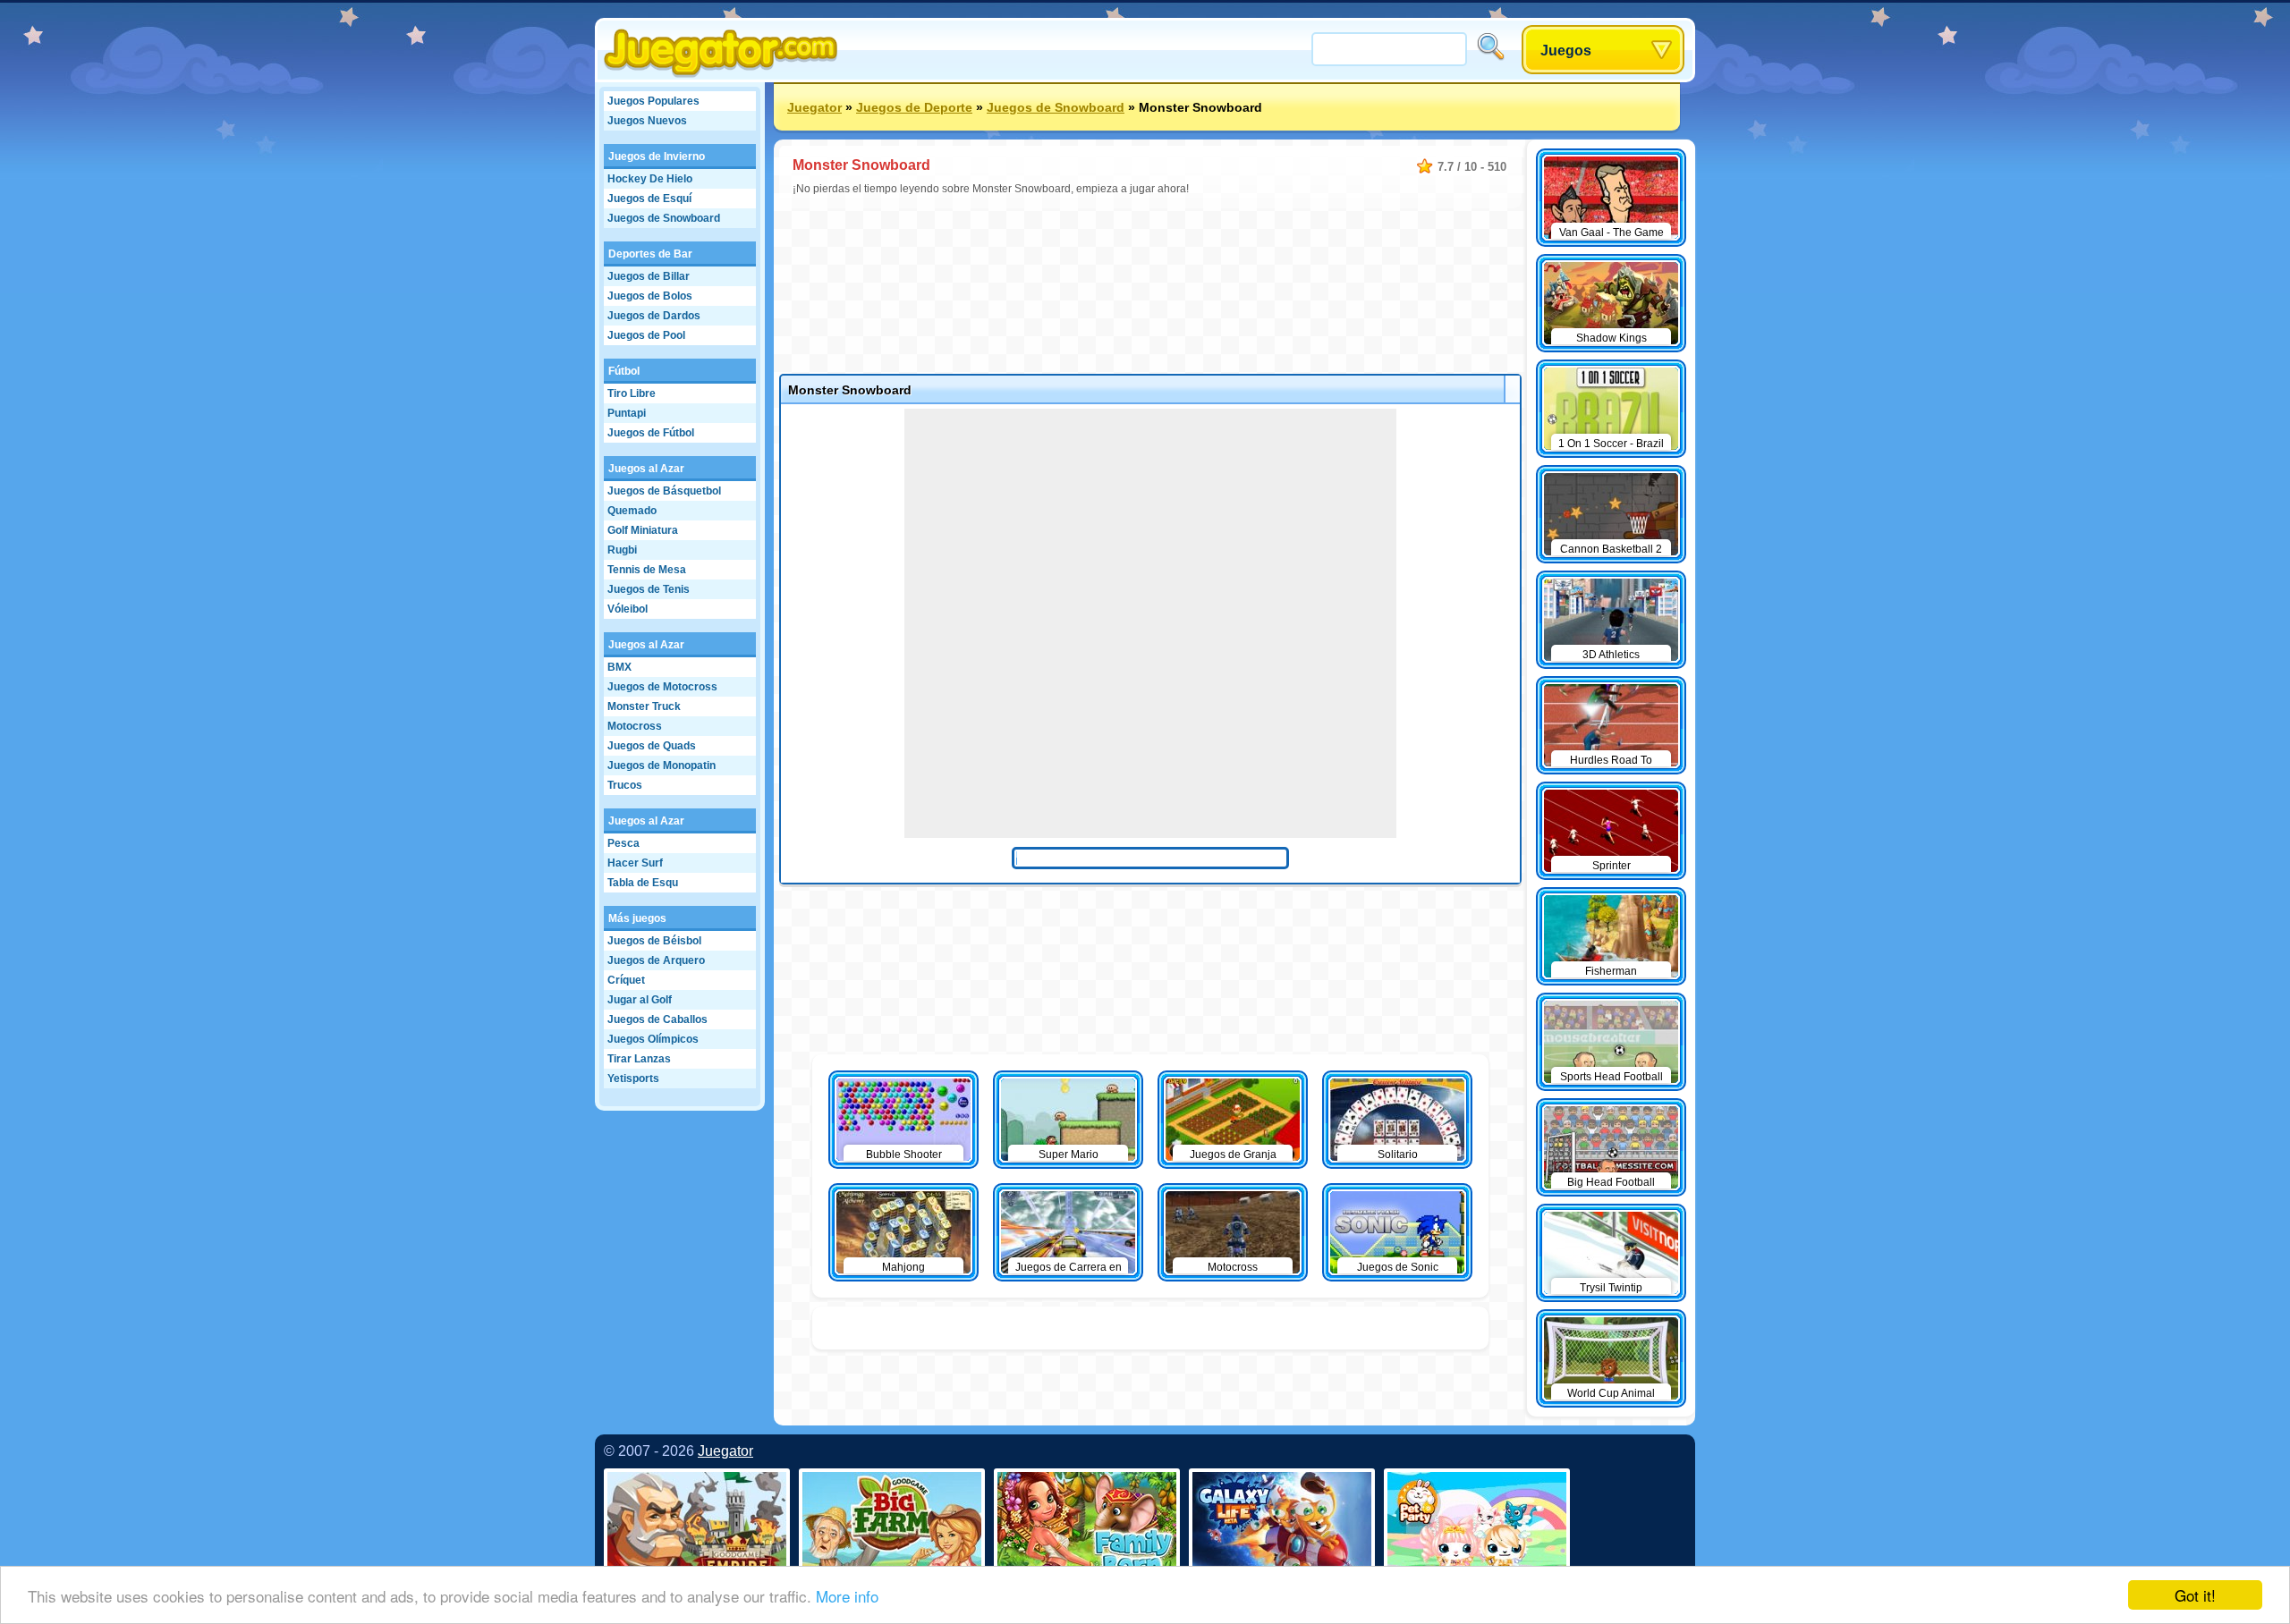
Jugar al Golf (640, 1000)
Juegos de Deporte (914, 107)
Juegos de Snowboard (664, 218)
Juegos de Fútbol (651, 433)
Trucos (625, 785)
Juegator (814, 107)
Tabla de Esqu (643, 883)
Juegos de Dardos (654, 316)
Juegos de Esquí (649, 199)
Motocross (635, 726)
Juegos (1566, 51)
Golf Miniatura (643, 530)
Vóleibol (628, 609)
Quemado (632, 511)
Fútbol (624, 371)
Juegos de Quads (652, 746)
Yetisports (633, 1078)
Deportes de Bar (650, 254)
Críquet (626, 980)
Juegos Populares (653, 101)
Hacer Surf (635, 863)
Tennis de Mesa (647, 570)
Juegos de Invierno (657, 156)
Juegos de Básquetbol (664, 491)
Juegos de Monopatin (662, 765)
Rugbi (622, 550)
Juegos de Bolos (650, 296)
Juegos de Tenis (649, 589)
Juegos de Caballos (657, 1019)
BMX (619, 667)
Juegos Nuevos (647, 121)
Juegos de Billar (649, 276)
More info (847, 1596)
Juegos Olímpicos (653, 1039)
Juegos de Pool (646, 335)
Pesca (623, 843)
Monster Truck (644, 706)
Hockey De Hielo (650, 179)
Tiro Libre (632, 393)
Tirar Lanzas (639, 1059)
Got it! (2195, 1595)
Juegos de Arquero (656, 960)
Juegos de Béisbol (654, 941)
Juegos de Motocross (662, 687)
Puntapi (627, 413)
